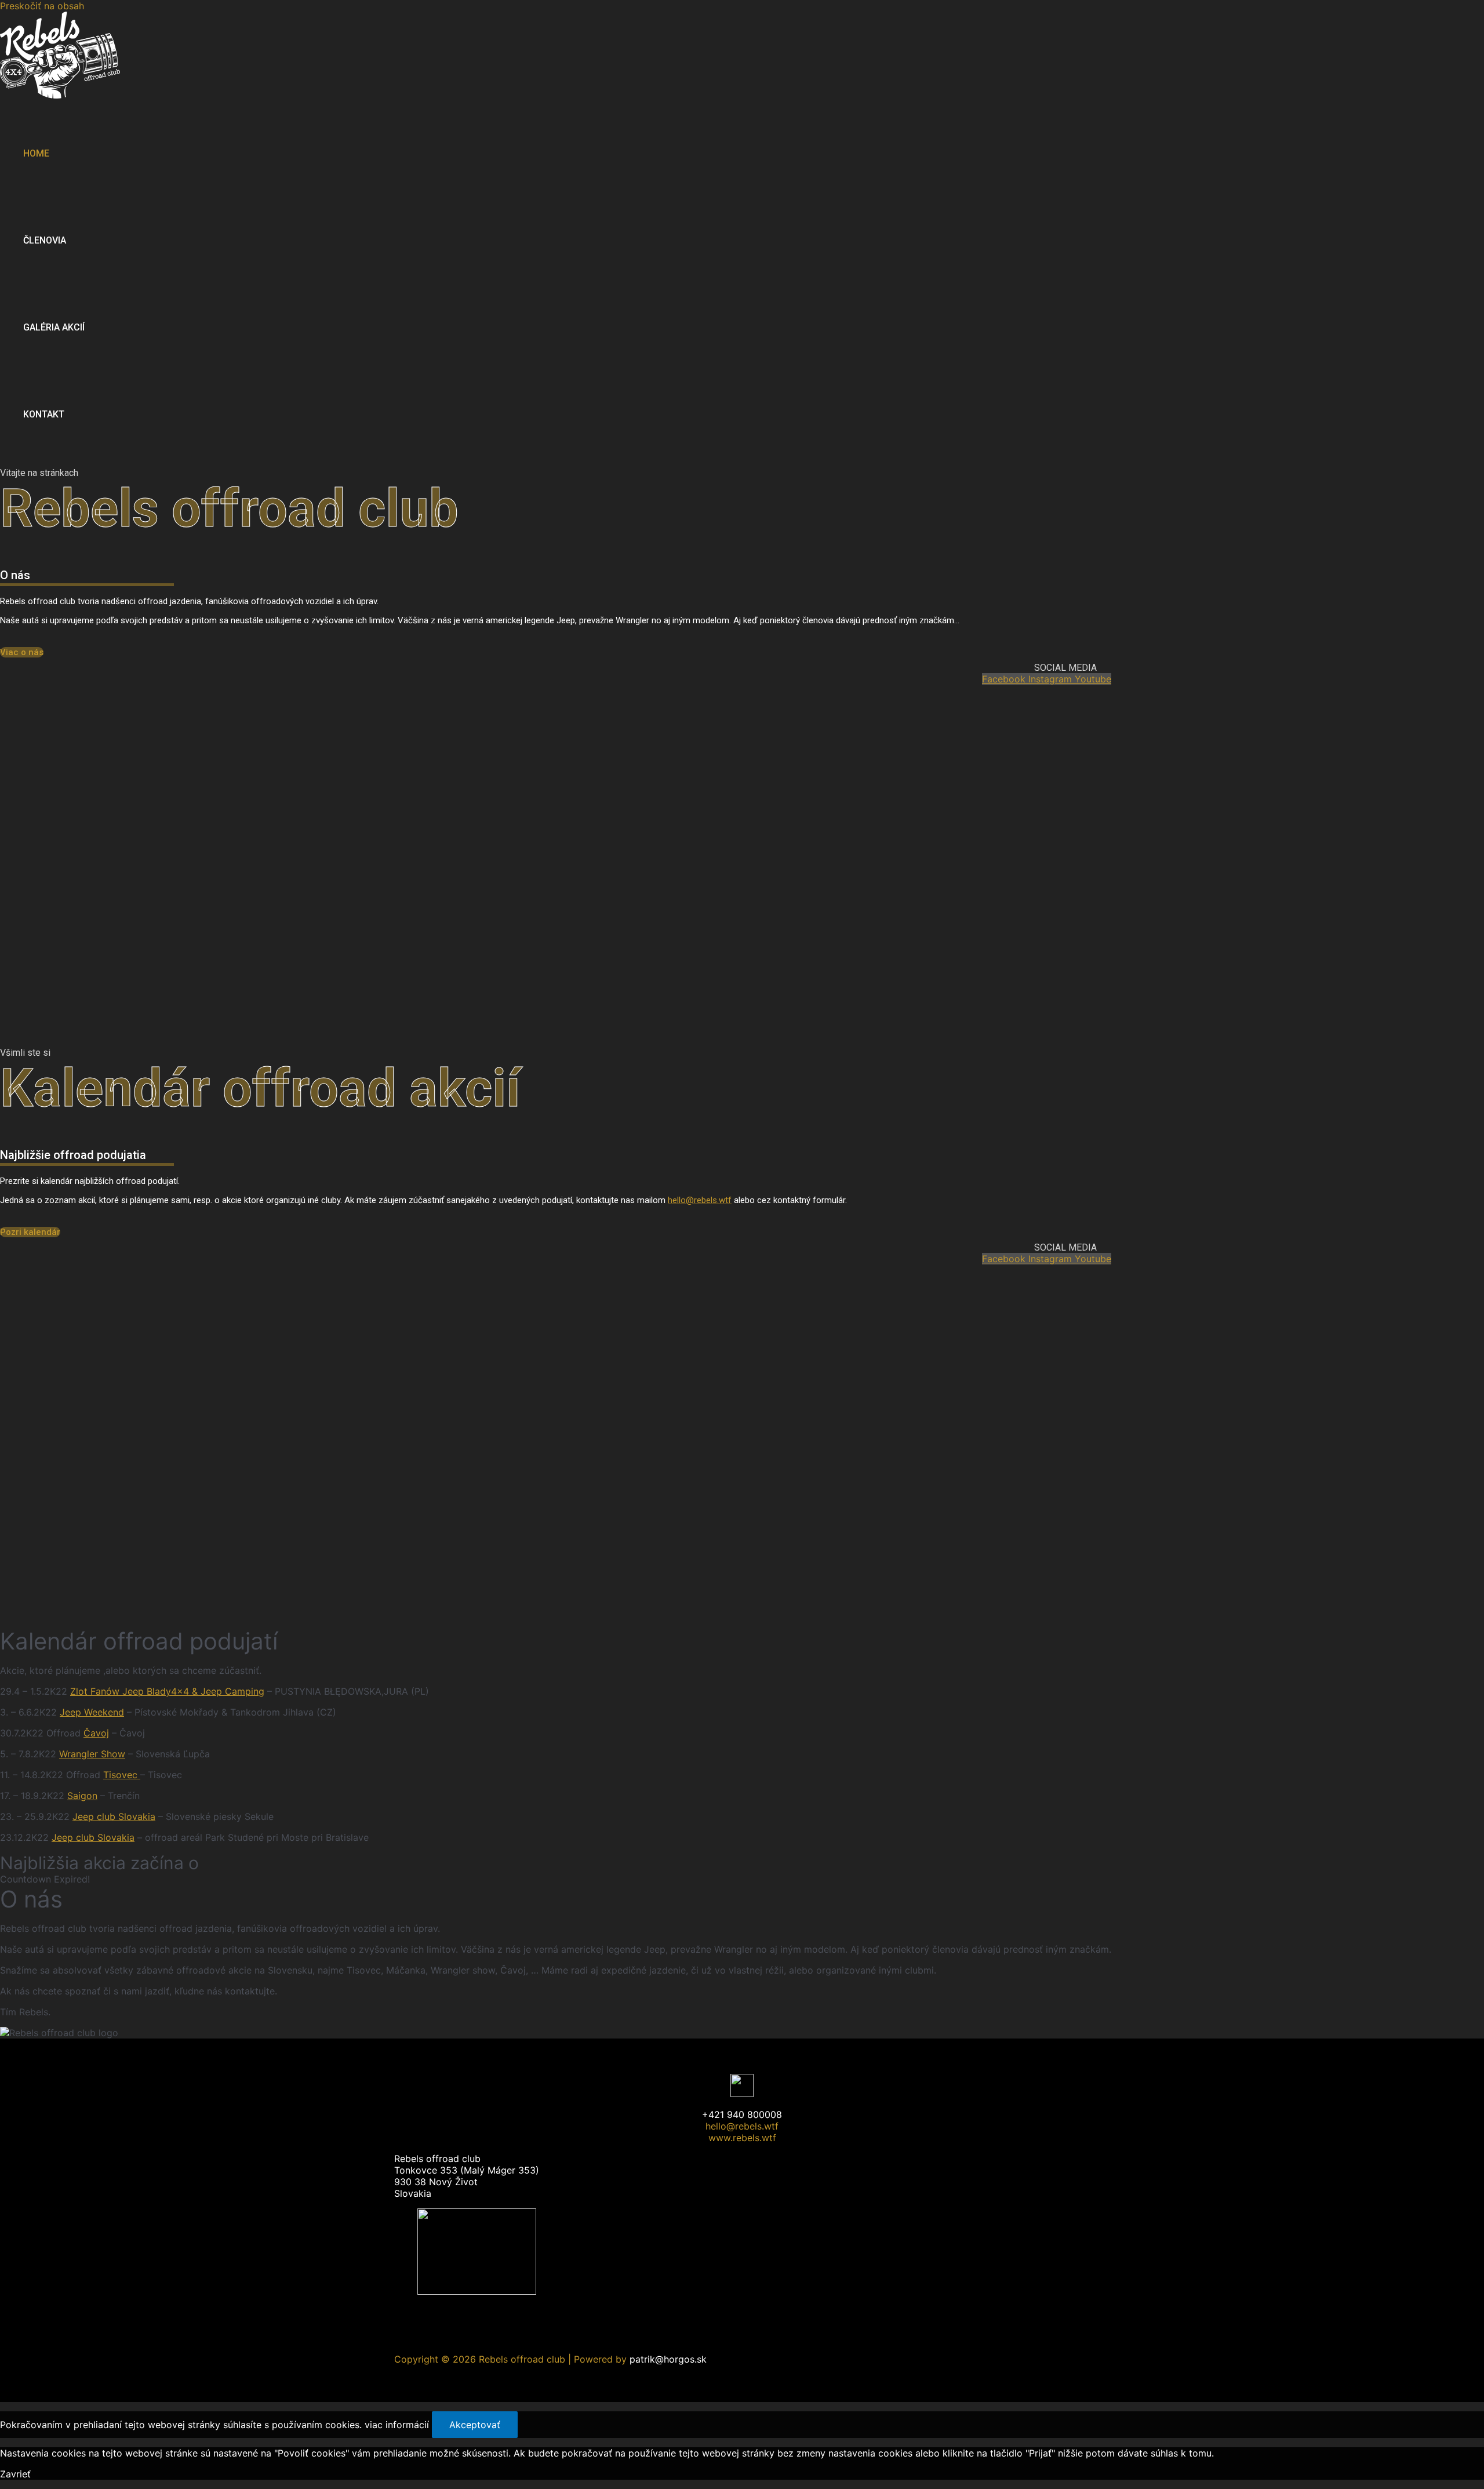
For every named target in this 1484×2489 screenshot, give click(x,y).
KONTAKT (44, 414)
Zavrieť (15, 2474)
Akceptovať (475, 2425)
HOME (36, 153)
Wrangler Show (92, 1754)
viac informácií (397, 2425)
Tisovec (122, 1775)
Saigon (82, 1796)
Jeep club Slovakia (114, 1816)
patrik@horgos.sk (668, 2359)
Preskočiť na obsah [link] (42, 6)
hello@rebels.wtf (700, 1200)
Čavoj (96, 1733)
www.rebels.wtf (742, 2138)
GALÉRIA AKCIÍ (54, 327)
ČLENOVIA (45, 240)
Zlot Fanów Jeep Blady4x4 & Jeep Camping (167, 1691)
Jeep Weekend (92, 1712)
